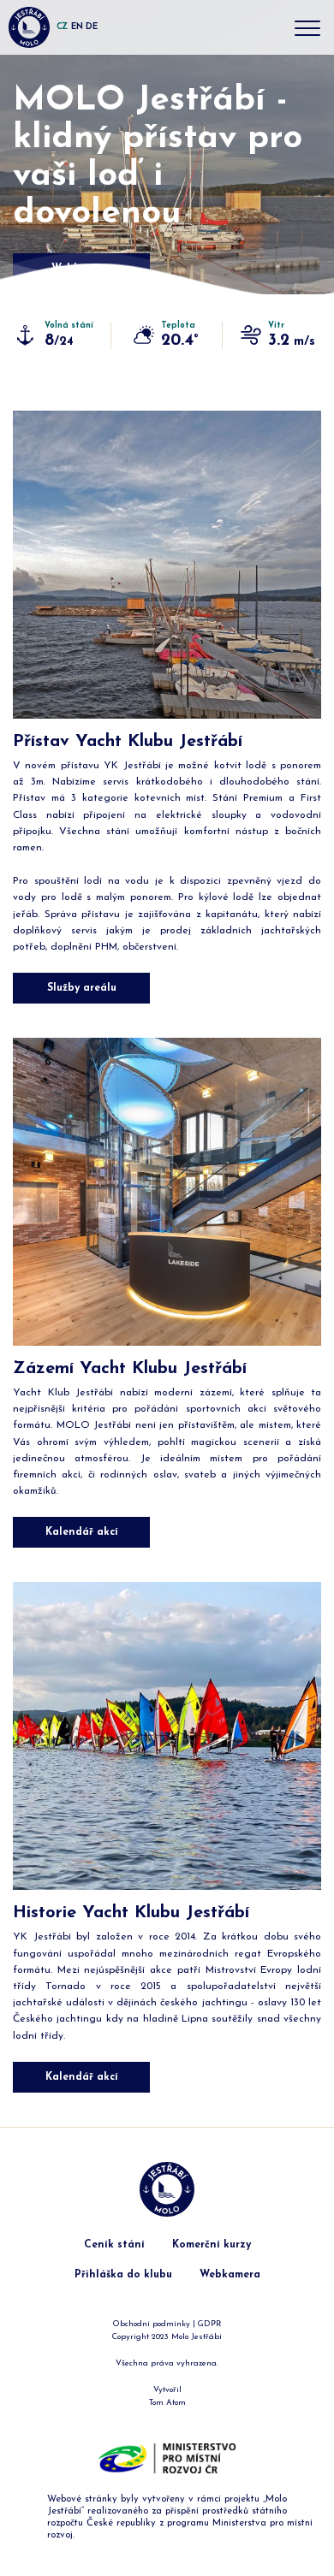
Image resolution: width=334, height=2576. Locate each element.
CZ (62, 27)
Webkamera (230, 2275)
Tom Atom (167, 2403)
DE (91, 27)
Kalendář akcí (82, 1532)
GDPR (210, 2324)
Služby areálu (82, 988)
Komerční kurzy (212, 2245)
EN (77, 27)
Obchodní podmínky (152, 2324)
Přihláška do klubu (123, 2275)
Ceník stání (114, 2245)
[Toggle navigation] (307, 30)
